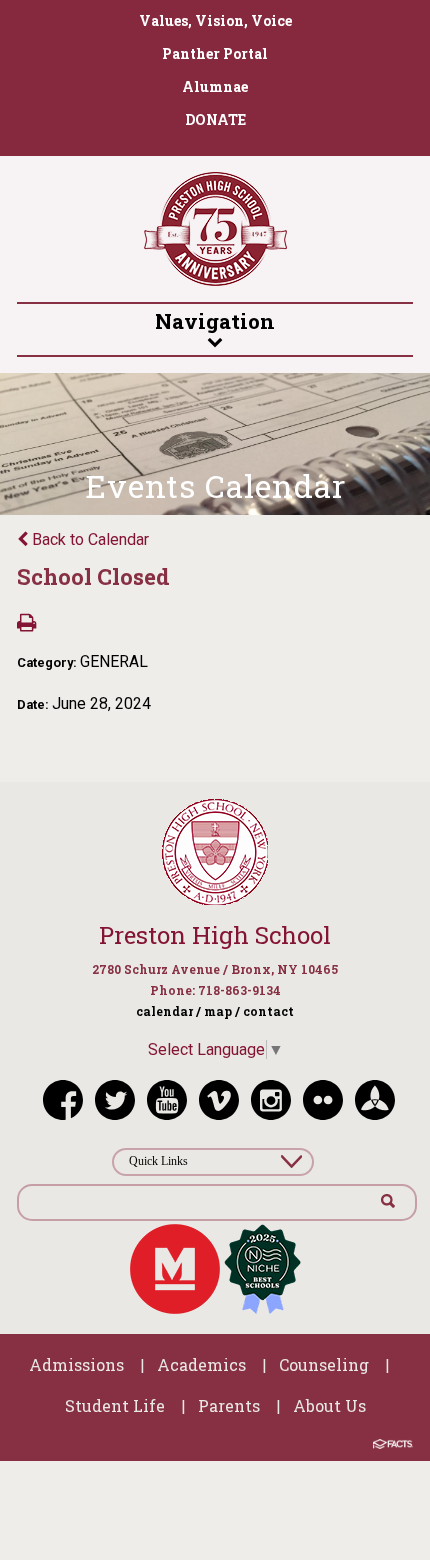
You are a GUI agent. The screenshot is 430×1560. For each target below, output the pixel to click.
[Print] (26, 624)
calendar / (168, 1011)
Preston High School (215, 935)
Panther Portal (215, 53)
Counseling (324, 1364)
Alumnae (215, 86)
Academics (201, 1364)
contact (268, 1011)
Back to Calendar (88, 539)
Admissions (76, 1364)
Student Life (115, 1405)
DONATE (215, 119)
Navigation (215, 321)
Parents (229, 1405)
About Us (329, 1405)
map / (222, 1011)
